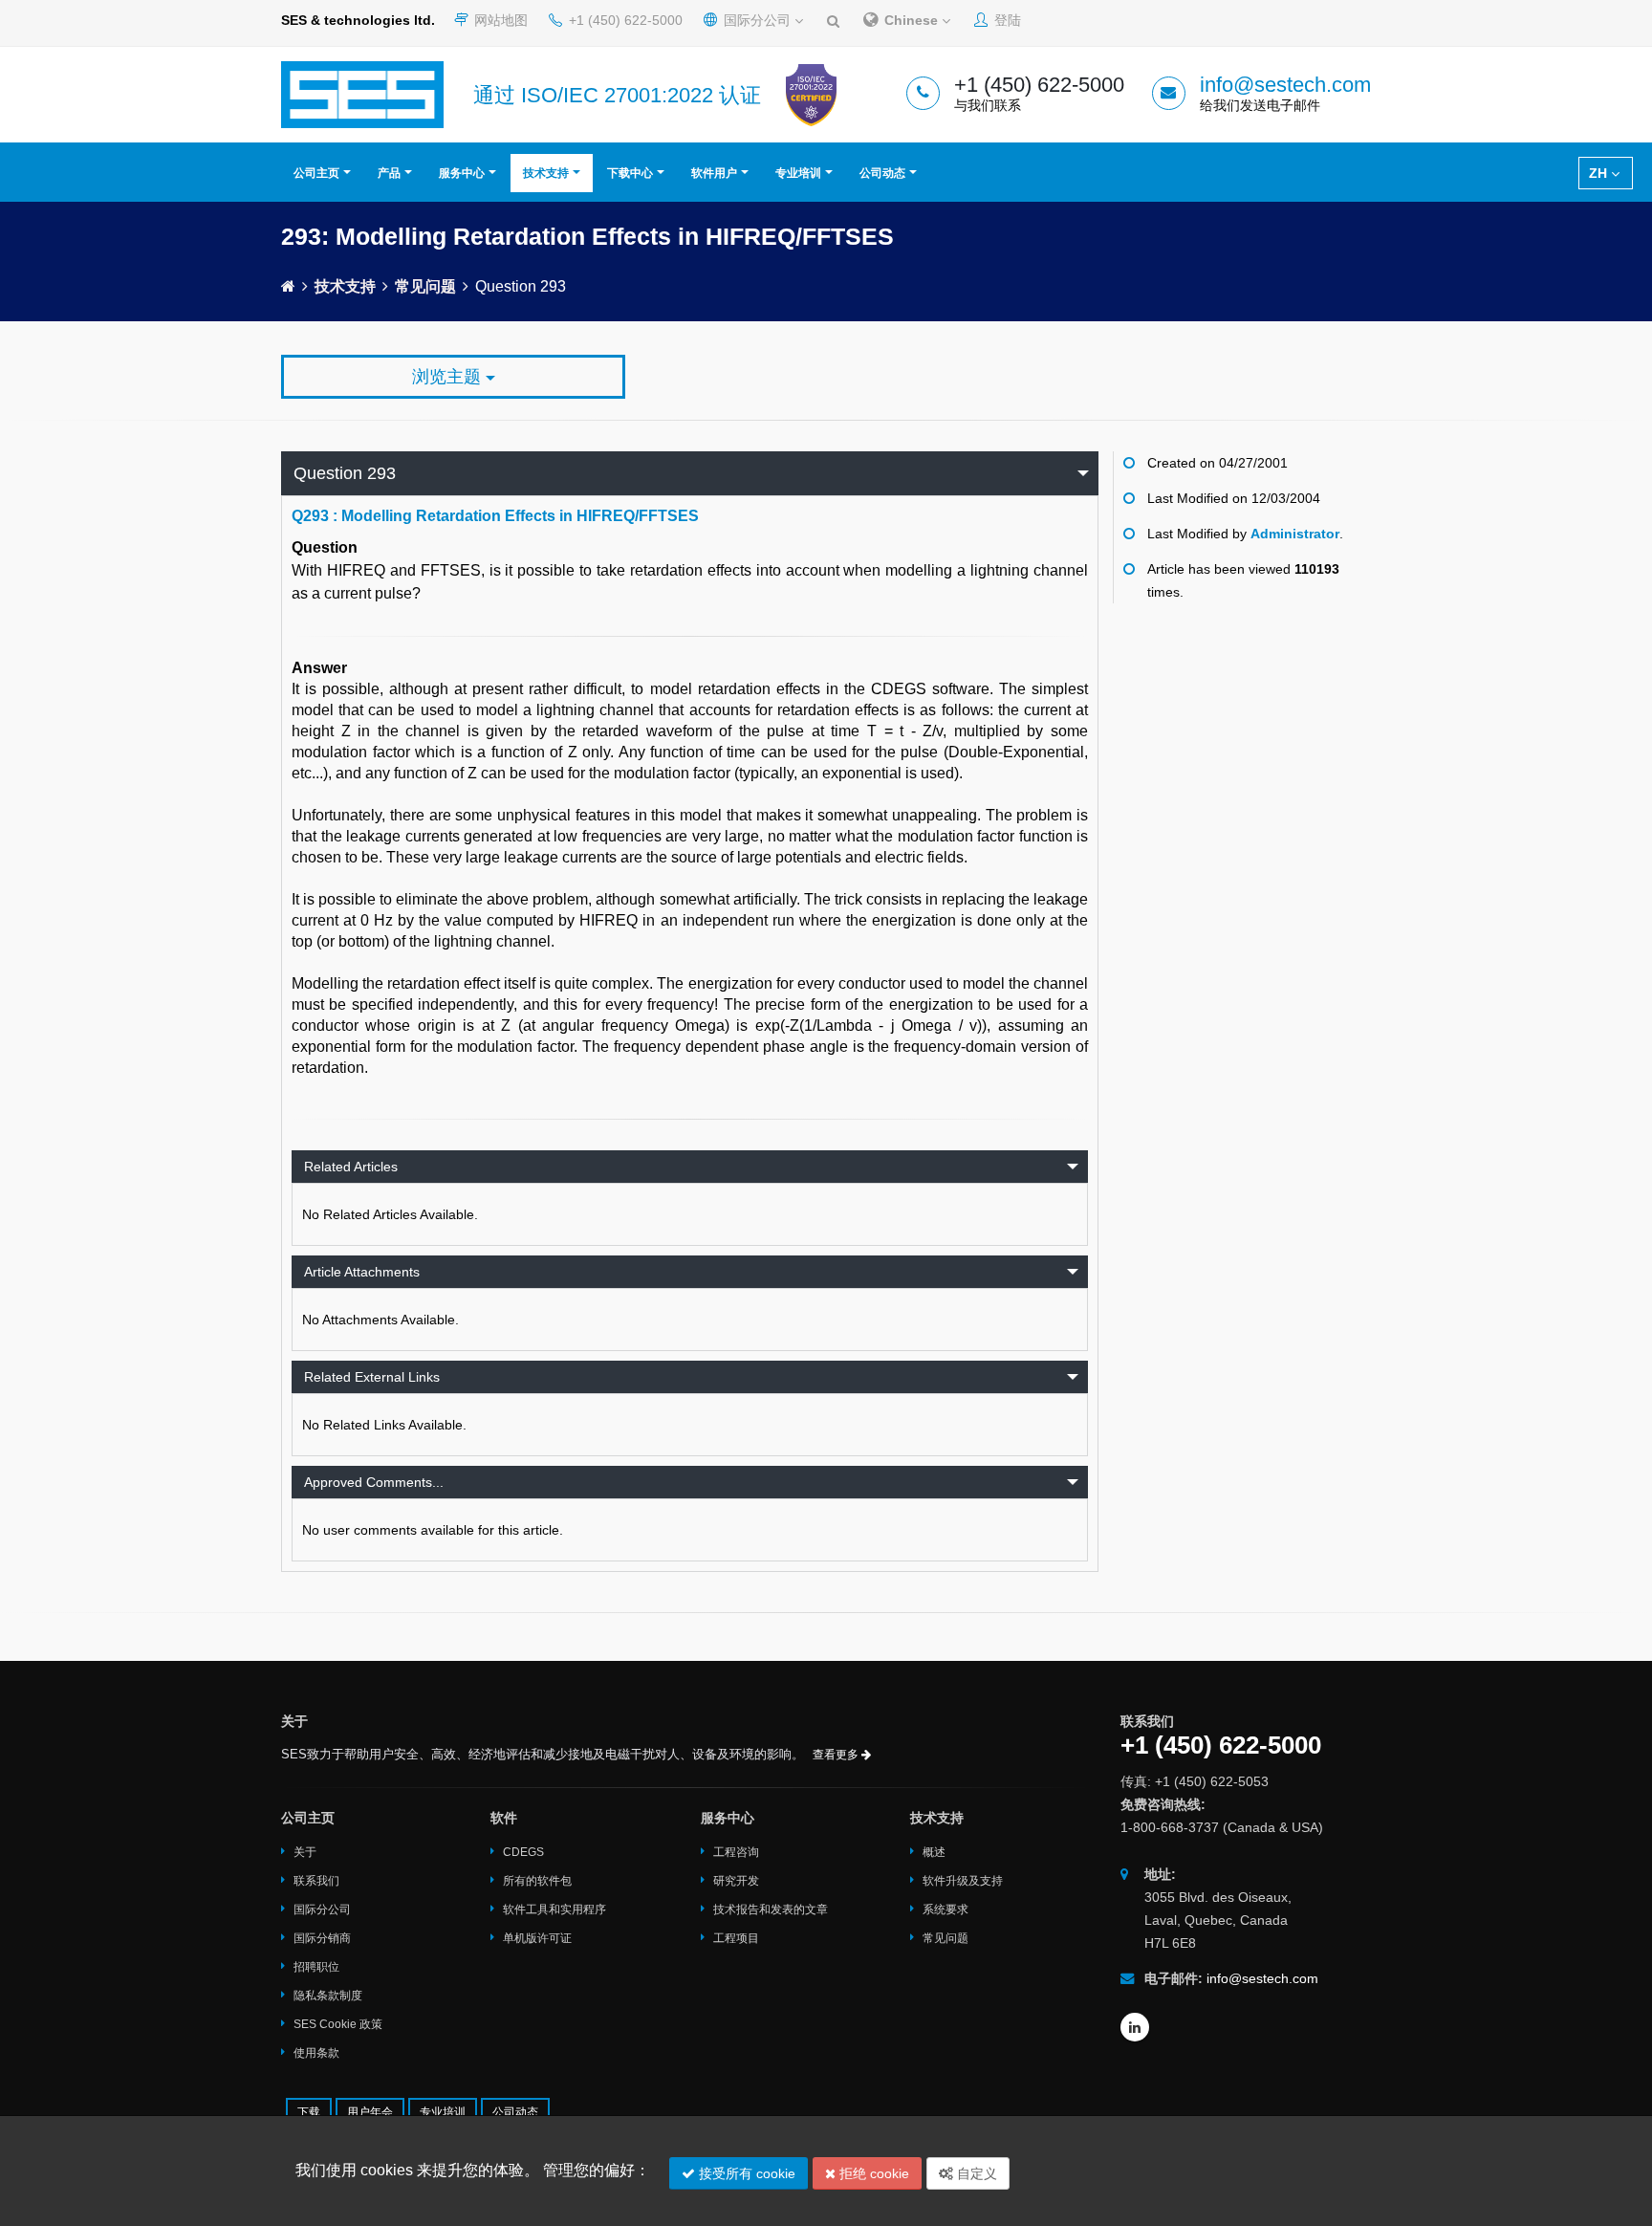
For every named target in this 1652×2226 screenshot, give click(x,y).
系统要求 (946, 1910)
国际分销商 (322, 1938)
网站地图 (499, 20)
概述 (934, 1852)
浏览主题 (449, 377)
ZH (1600, 173)
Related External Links (372, 1377)
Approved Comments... (374, 1482)
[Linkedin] (1135, 2027)
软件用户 (714, 173)
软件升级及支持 (963, 1881)
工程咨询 (736, 1852)
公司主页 (316, 173)
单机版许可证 (537, 1938)
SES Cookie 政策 (338, 2024)
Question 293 (345, 473)
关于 (305, 1852)
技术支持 (546, 173)
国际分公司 (757, 20)
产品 (389, 173)
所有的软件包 (537, 1881)
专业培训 (798, 173)
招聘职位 (316, 1967)
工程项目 (736, 1938)
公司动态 (882, 173)
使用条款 (316, 2053)
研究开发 (736, 1881)
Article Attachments (362, 1272)
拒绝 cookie (872, 2173)
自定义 (975, 2173)
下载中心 (630, 173)
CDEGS (523, 1852)
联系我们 (316, 1881)
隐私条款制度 (328, 1996)
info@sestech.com (1285, 85)
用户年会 (370, 2112)
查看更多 (837, 1755)
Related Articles (351, 1167)
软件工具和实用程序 (554, 1910)
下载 (309, 2112)
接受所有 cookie (745, 2173)
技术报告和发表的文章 (771, 1910)
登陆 (1006, 20)
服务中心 (462, 173)
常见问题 (425, 286)
